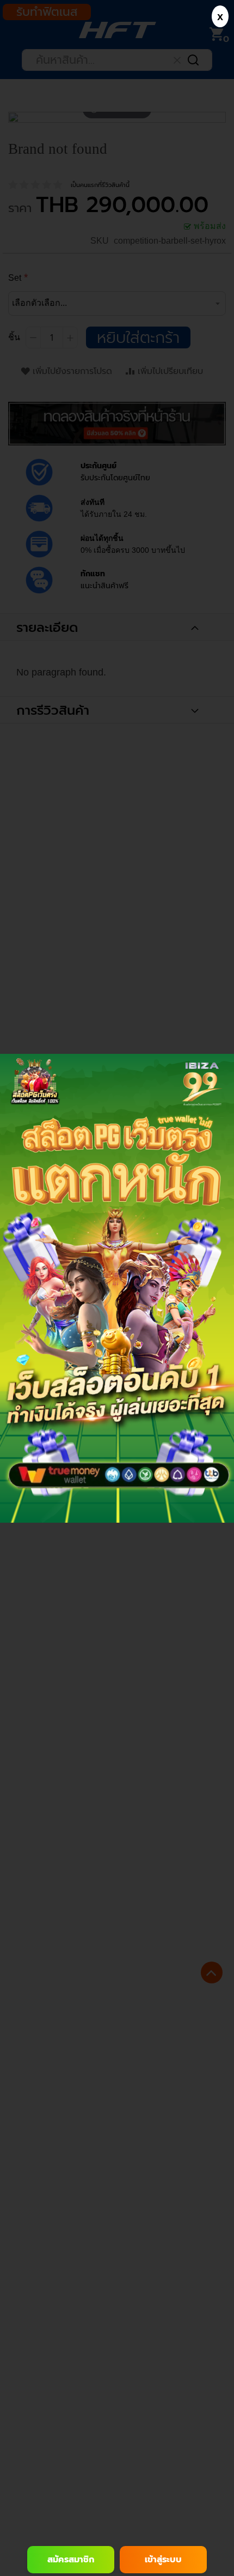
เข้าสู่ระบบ (163, 2560)
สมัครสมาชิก (71, 2560)
